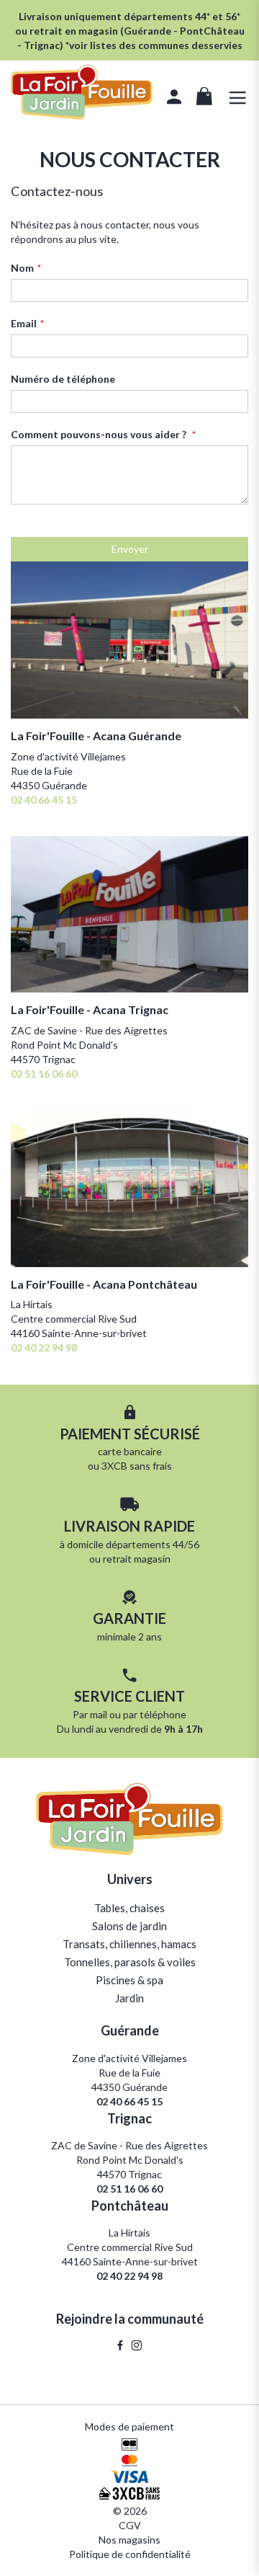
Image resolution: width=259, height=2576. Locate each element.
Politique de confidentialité (130, 2554)
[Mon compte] (174, 99)
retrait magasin (137, 1559)
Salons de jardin (129, 1926)
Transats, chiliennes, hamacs (129, 1944)
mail (99, 1714)
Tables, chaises (129, 1908)
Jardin (129, 1998)
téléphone (163, 1714)
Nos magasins (129, 2540)
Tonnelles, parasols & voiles (130, 1962)
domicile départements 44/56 (133, 1544)
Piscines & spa (129, 1980)
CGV (130, 2525)
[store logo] (82, 94)
